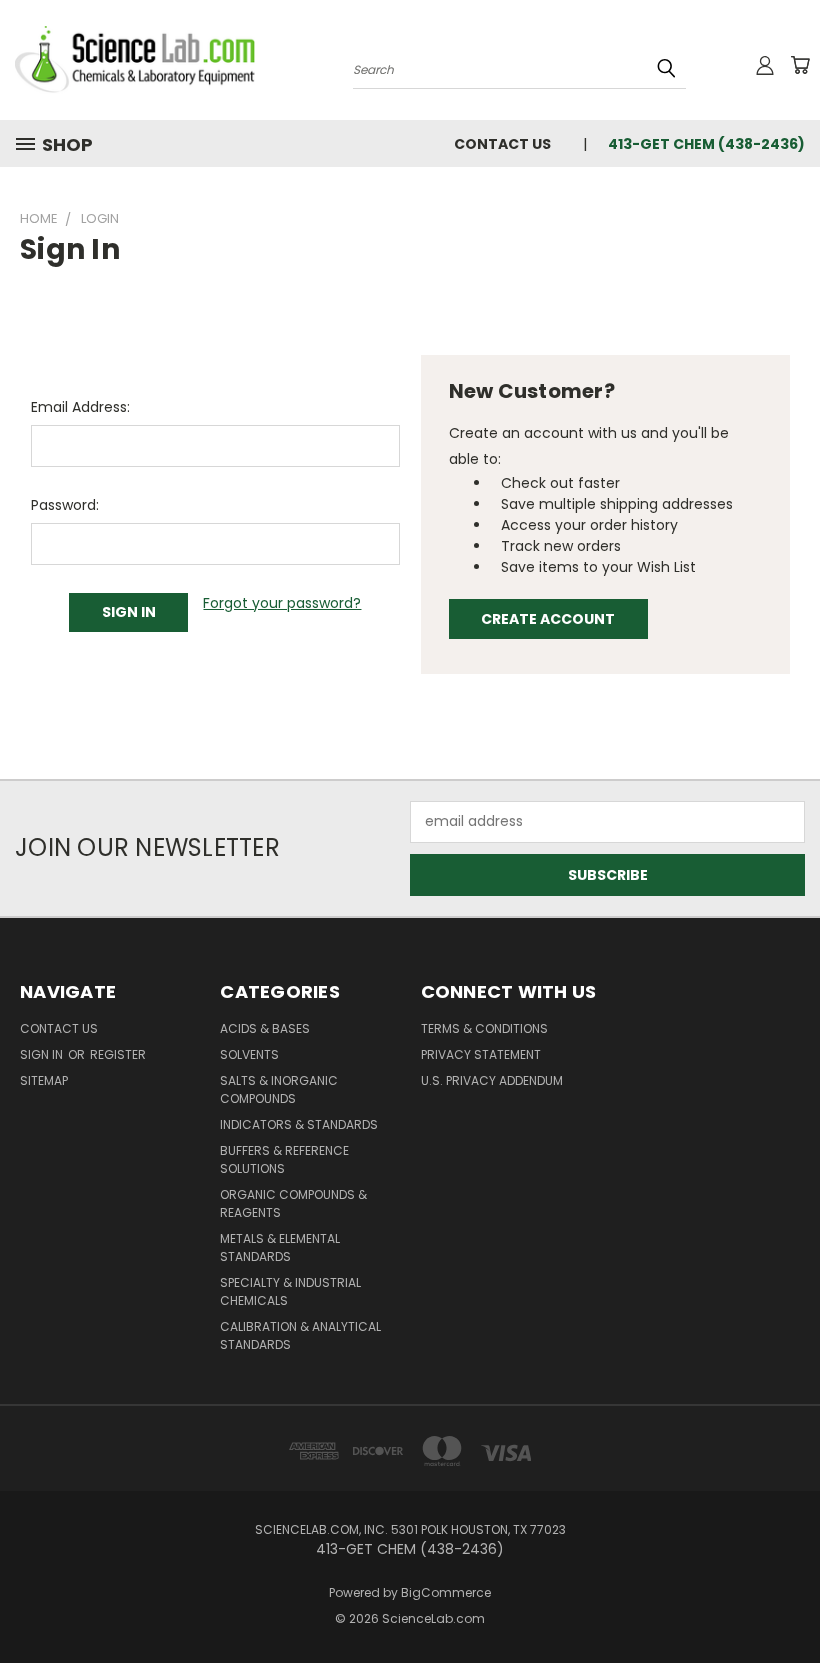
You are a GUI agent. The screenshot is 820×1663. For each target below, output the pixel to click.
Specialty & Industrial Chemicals (290, 1291)
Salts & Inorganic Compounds (279, 1089)
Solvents (249, 1054)
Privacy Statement (481, 1054)
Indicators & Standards (299, 1124)
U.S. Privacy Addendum (492, 1080)
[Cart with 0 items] (800, 65)
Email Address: (80, 407)
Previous (789, 1600)
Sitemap (44, 1080)
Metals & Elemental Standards (280, 1247)
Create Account (548, 619)
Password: (65, 505)
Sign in (43, 1054)
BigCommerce (446, 1592)
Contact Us (502, 144)
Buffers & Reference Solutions (284, 1159)
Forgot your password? (282, 603)
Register (118, 1054)
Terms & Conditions (484, 1028)
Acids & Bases (265, 1028)
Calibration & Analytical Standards (300, 1335)
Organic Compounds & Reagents (293, 1203)
